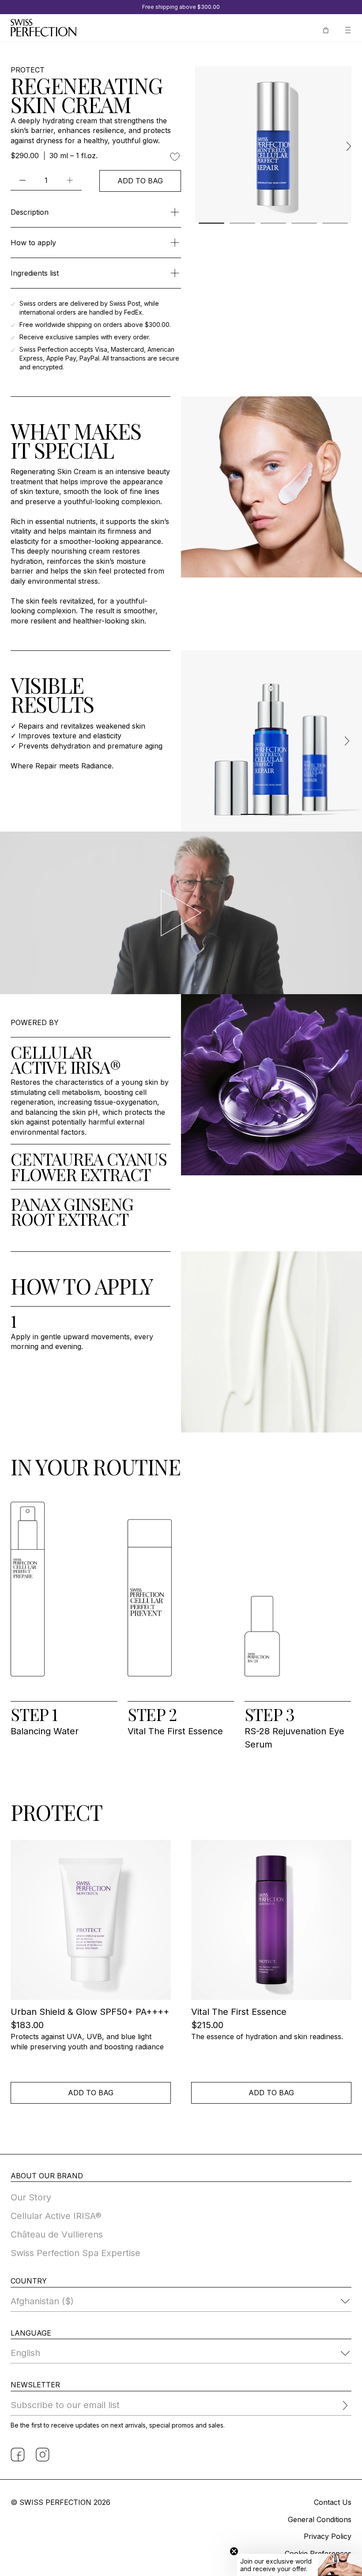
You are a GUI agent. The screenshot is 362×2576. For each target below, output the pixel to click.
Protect (28, 70)
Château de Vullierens (57, 2234)
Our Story (31, 2197)
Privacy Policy (328, 2536)
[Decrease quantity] (23, 180)
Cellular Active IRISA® (56, 2216)
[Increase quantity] (70, 180)
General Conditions (320, 2519)
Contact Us (333, 2502)
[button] (299, 2565)
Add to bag (140, 181)
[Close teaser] (234, 2551)
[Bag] (326, 29)
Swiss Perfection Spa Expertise (75, 2253)
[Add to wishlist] (175, 157)
